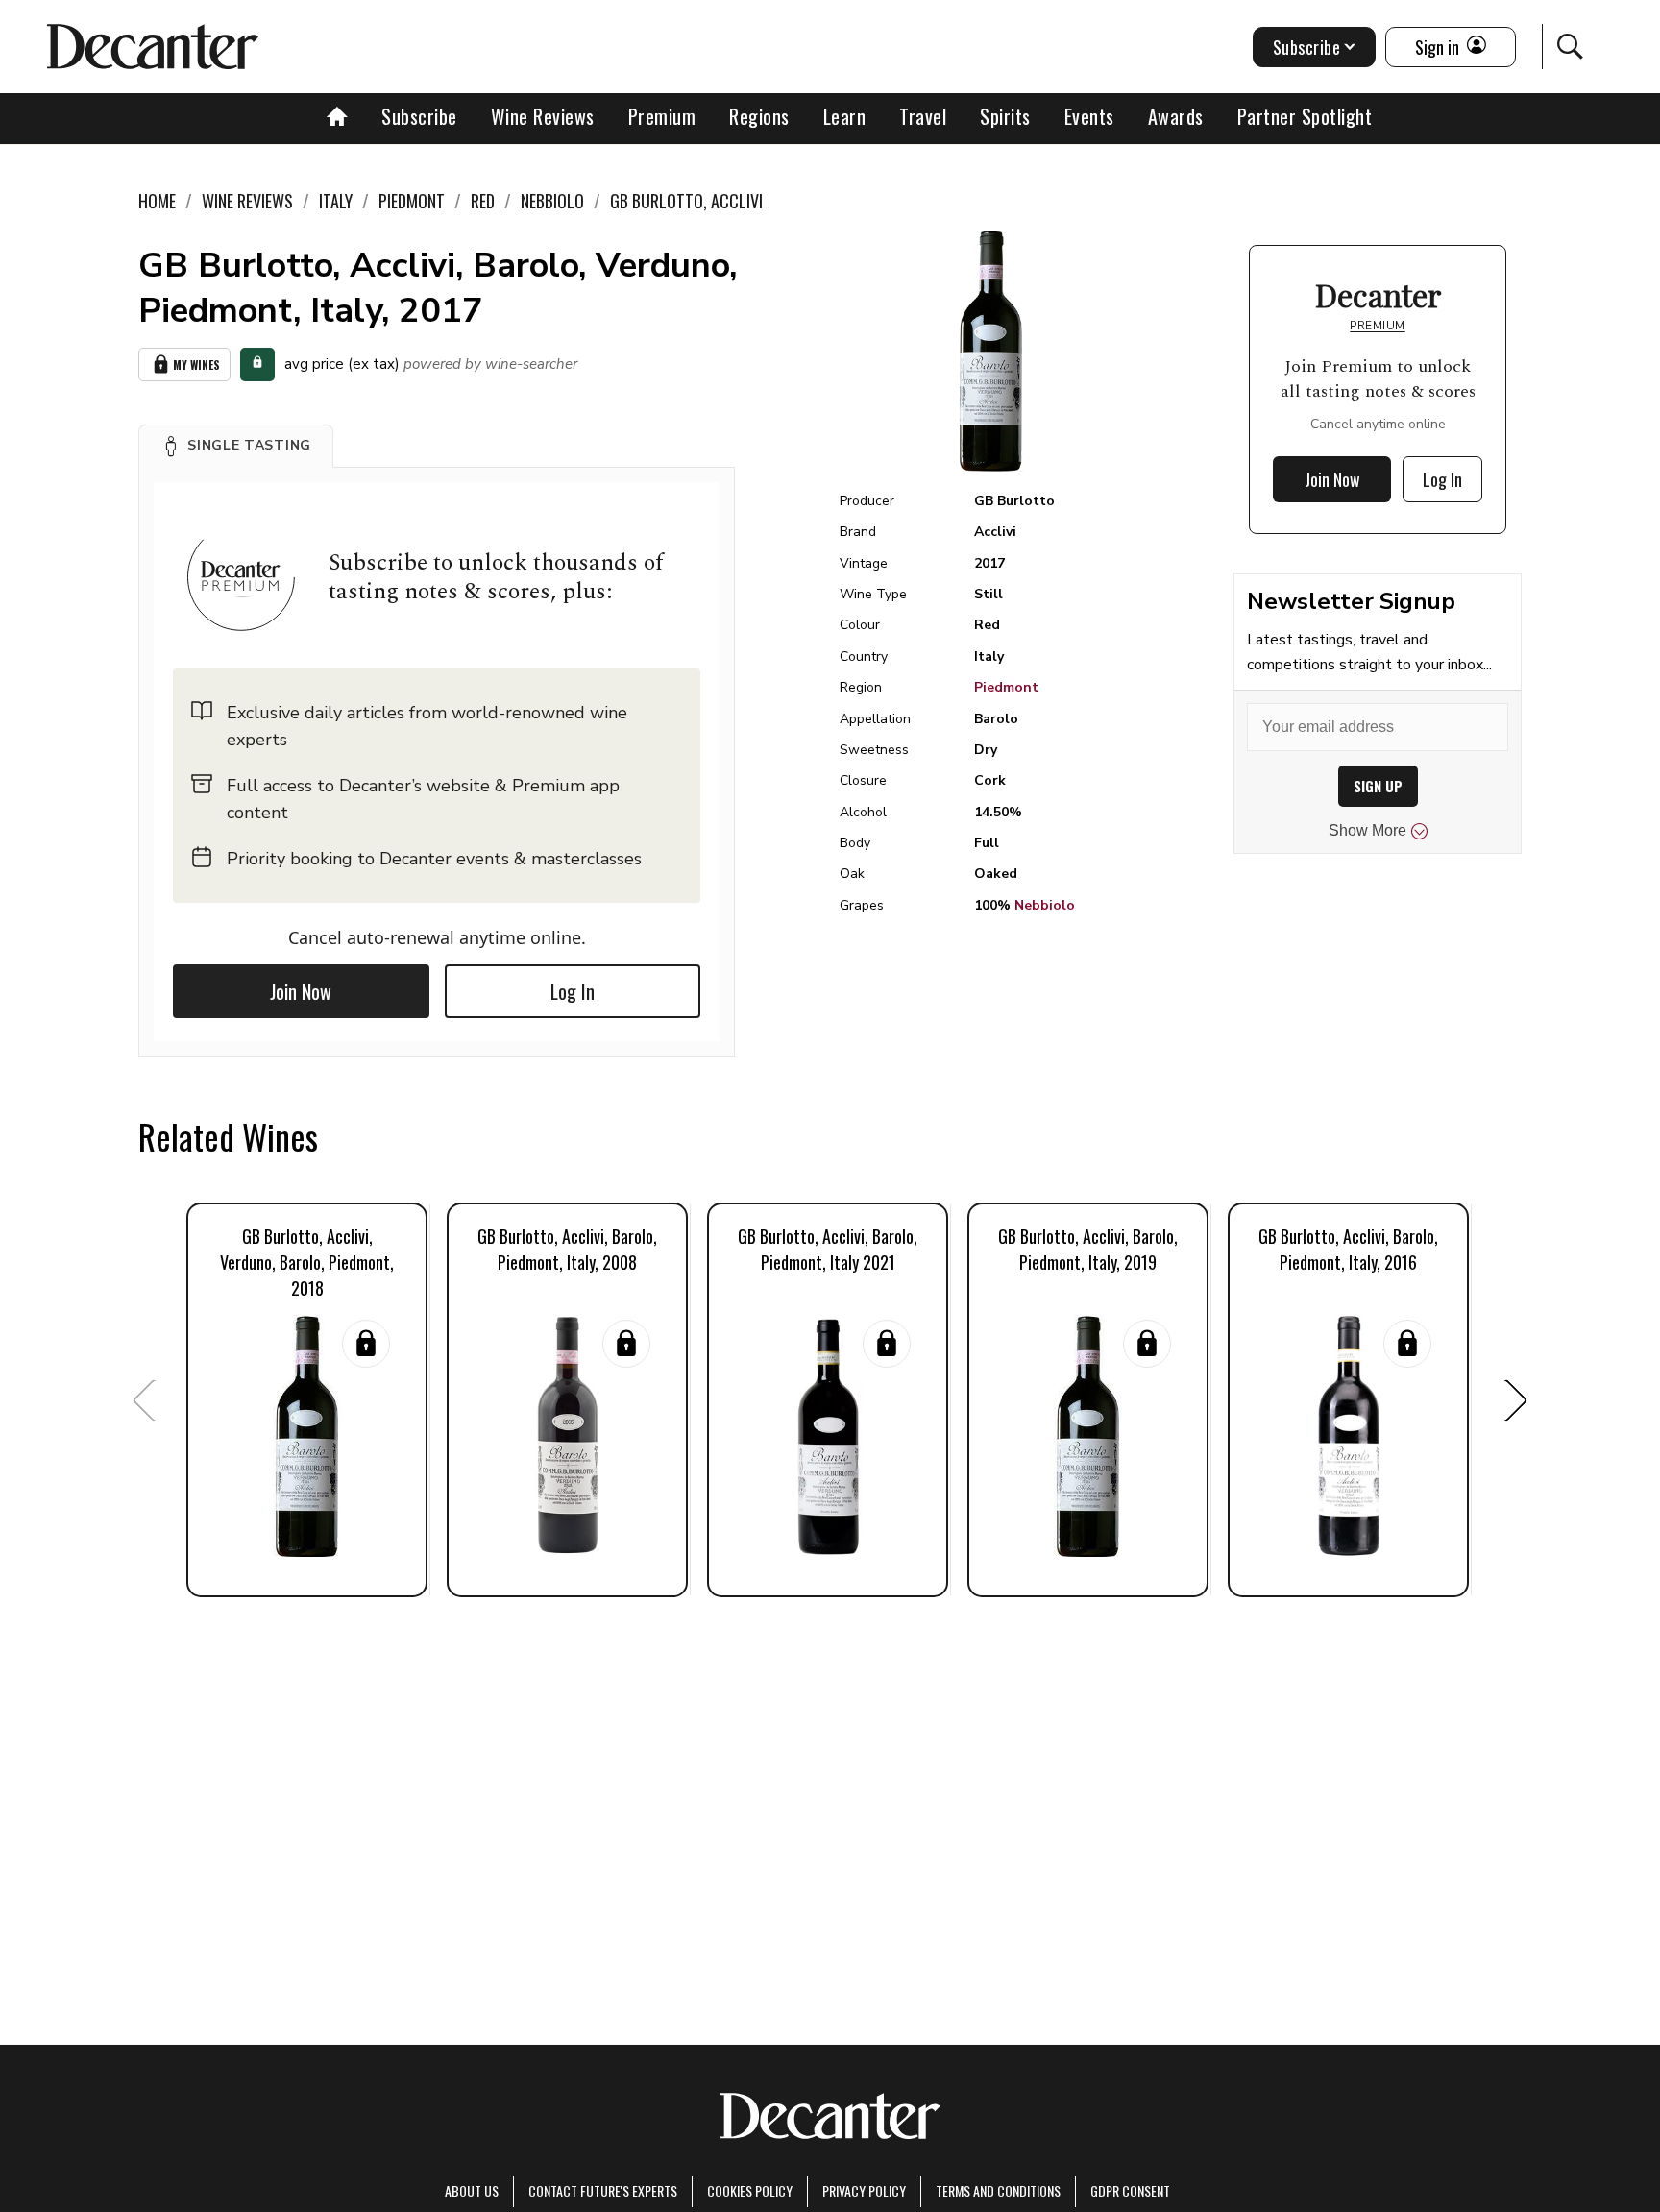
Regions (759, 116)
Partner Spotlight (1305, 116)
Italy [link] (336, 201)
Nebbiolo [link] (552, 201)
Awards (1176, 116)
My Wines (196, 365)
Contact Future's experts (603, 2190)
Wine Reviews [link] (247, 201)
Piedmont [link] (412, 201)
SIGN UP (1378, 786)
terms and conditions (998, 2190)
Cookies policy (750, 2190)
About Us (472, 2190)
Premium (662, 116)
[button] (236, 446)
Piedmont (1006, 687)
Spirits (1005, 116)
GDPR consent (1130, 2190)
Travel (923, 116)
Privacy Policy (864, 2190)
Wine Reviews (543, 116)
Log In (573, 991)
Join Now (301, 991)
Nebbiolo (1045, 905)
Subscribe (419, 116)
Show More (1367, 830)
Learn (845, 116)
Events (1089, 116)
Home (157, 201)
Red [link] (483, 201)
